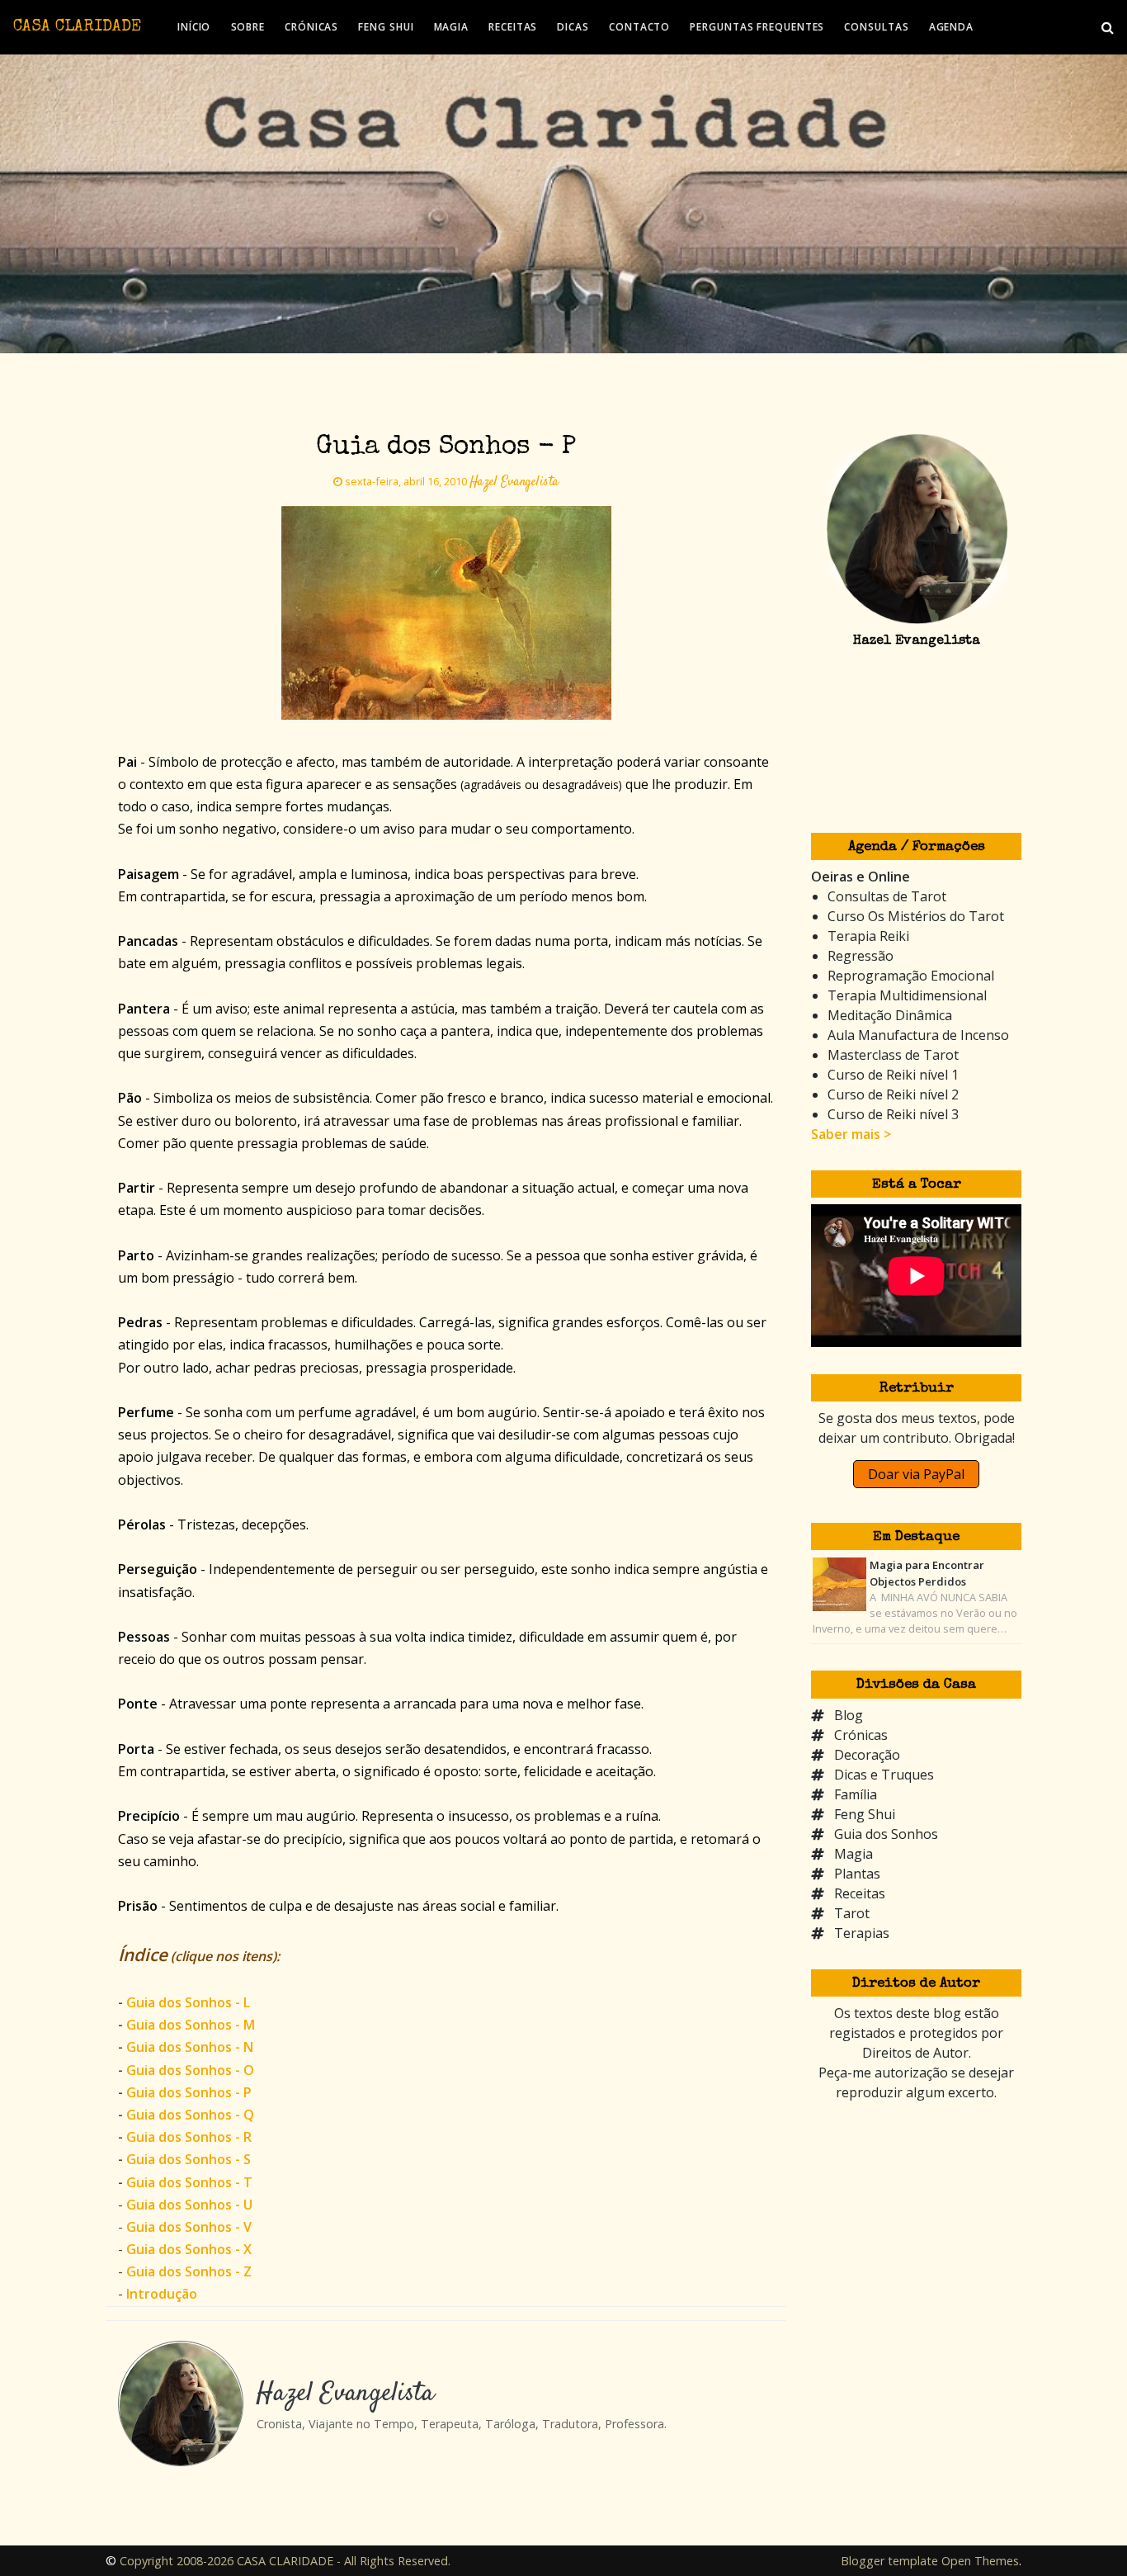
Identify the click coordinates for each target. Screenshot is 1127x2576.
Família (856, 1794)
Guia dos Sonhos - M (191, 2025)
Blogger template (889, 2561)
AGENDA (951, 27)
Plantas (857, 1874)
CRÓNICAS (311, 27)
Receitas (860, 1893)
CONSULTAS (876, 27)
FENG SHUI (386, 27)
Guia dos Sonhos (886, 1834)
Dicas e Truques (884, 1775)
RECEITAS (513, 27)
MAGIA (452, 27)
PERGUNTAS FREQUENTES (757, 27)
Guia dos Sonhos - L (188, 2002)
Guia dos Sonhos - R (189, 2137)
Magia (854, 1854)
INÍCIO (194, 27)
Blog (849, 1715)
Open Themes (980, 2561)
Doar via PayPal (916, 1474)
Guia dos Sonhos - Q (190, 2115)
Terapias (862, 1933)
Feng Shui (865, 1814)
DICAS (573, 27)
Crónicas (861, 1735)
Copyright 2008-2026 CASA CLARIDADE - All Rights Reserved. (285, 2561)
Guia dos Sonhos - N (190, 2047)
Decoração (867, 1755)
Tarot (852, 1913)
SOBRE (248, 27)
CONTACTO (639, 27)
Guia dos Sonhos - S (189, 2159)
